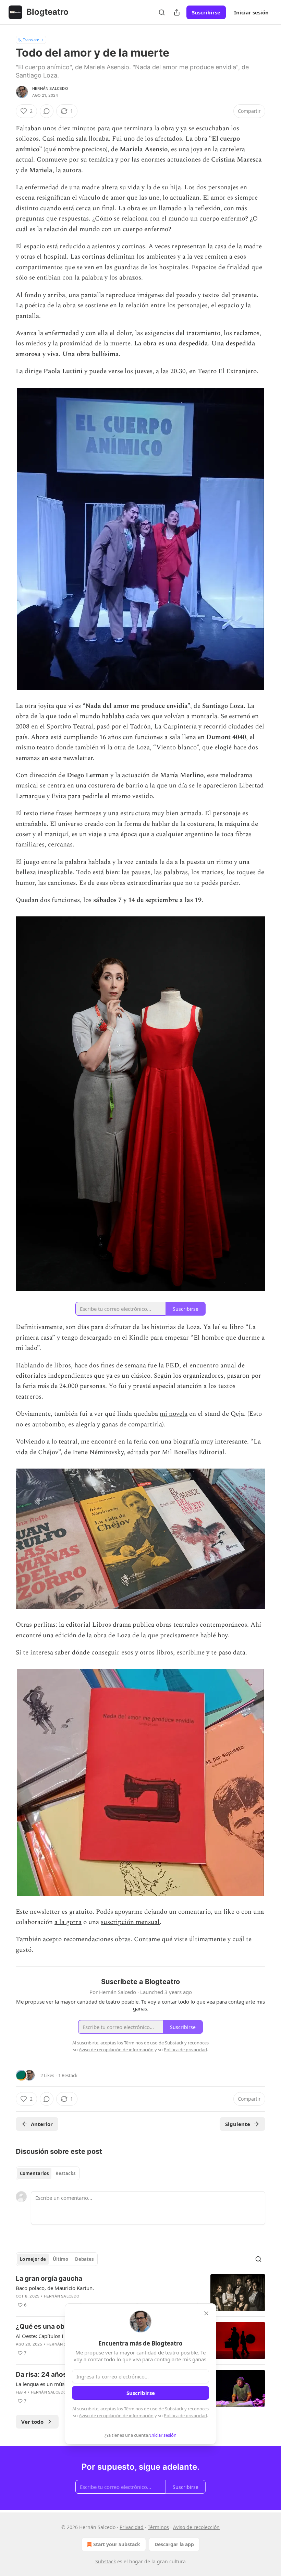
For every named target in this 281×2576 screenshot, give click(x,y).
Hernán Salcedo (50, 88)
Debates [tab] (84, 2259)
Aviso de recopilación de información (116, 2415)
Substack (106, 2561)
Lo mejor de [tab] (33, 2259)
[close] (206, 2313)
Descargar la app (174, 2544)
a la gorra (68, 1922)
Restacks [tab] (65, 2173)
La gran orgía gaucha (49, 2278)
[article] (140, 2293)
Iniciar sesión (251, 12)
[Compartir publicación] (177, 12)
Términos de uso (141, 2409)
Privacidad (132, 2527)
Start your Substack (117, 2544)
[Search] (162, 12)
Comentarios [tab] (34, 2173)
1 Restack (68, 2075)
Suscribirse (206, 12)
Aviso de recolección (196, 2527)
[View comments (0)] (47, 111)
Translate (31, 40)
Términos (158, 2527)
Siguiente (238, 2124)
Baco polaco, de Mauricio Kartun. (55, 2288)
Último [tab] (60, 2259)
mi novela (174, 1414)
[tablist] (48, 2173)
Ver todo (32, 2422)
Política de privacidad (185, 2415)
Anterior (42, 2124)
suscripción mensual (130, 1922)
